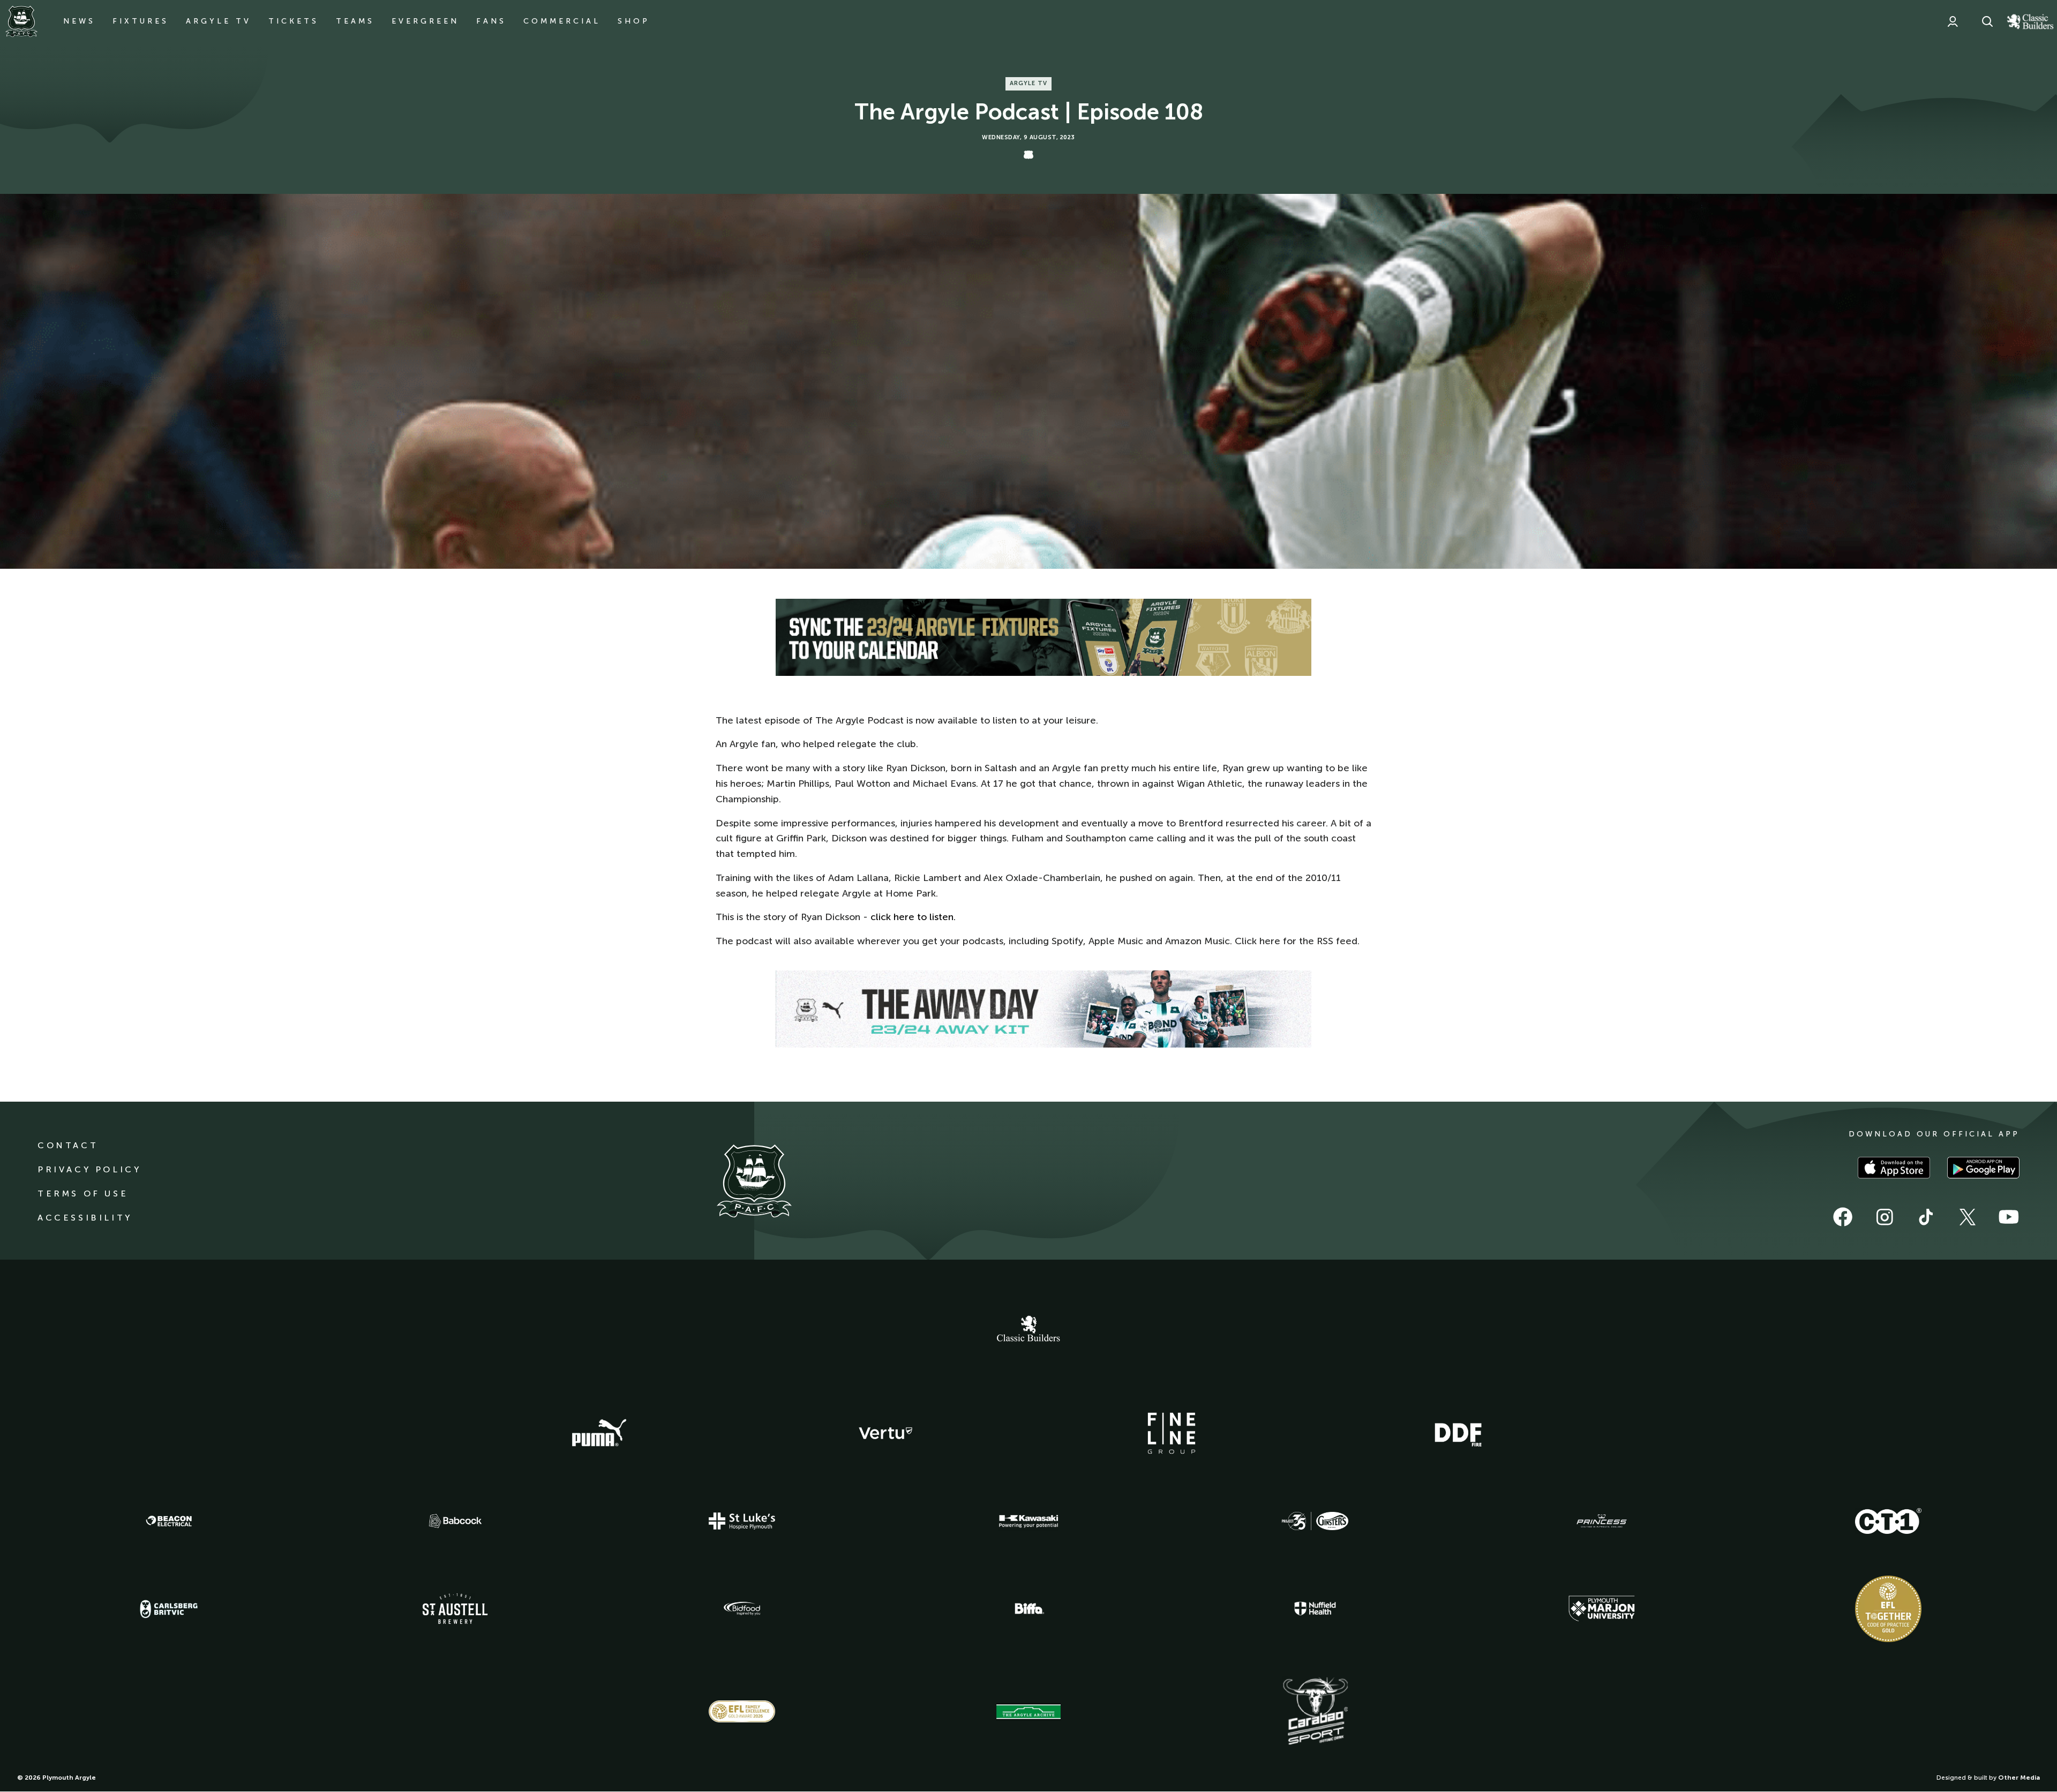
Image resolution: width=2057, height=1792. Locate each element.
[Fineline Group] (1172, 1433)
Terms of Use (83, 1194)
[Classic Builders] (1028, 1330)
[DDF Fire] (1458, 1433)
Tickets (294, 21)
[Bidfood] (742, 1609)
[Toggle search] (1987, 21)
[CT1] (1888, 1521)
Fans (491, 21)
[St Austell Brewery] (455, 1609)
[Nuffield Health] (1315, 1609)
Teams (355, 21)
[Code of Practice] (1888, 1609)
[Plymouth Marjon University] (1602, 1609)
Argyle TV (219, 21)
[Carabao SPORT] (1315, 1712)
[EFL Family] (742, 1711)
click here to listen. (913, 917)
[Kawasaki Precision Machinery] (1028, 1521)
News (79, 21)
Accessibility (85, 1218)
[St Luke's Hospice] (742, 1521)
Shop (634, 21)
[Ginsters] (1315, 1521)
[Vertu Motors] (885, 1433)
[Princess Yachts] (1602, 1521)
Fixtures (141, 21)
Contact (68, 1145)
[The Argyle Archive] (1028, 1712)
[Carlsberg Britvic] (169, 1609)
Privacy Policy (89, 1169)
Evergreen (425, 21)
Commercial (562, 21)
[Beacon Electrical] (169, 1521)
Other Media (2019, 1778)
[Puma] (599, 1433)
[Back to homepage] (21, 21)
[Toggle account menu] (1953, 21)
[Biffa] (1028, 1609)
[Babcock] (455, 1521)
